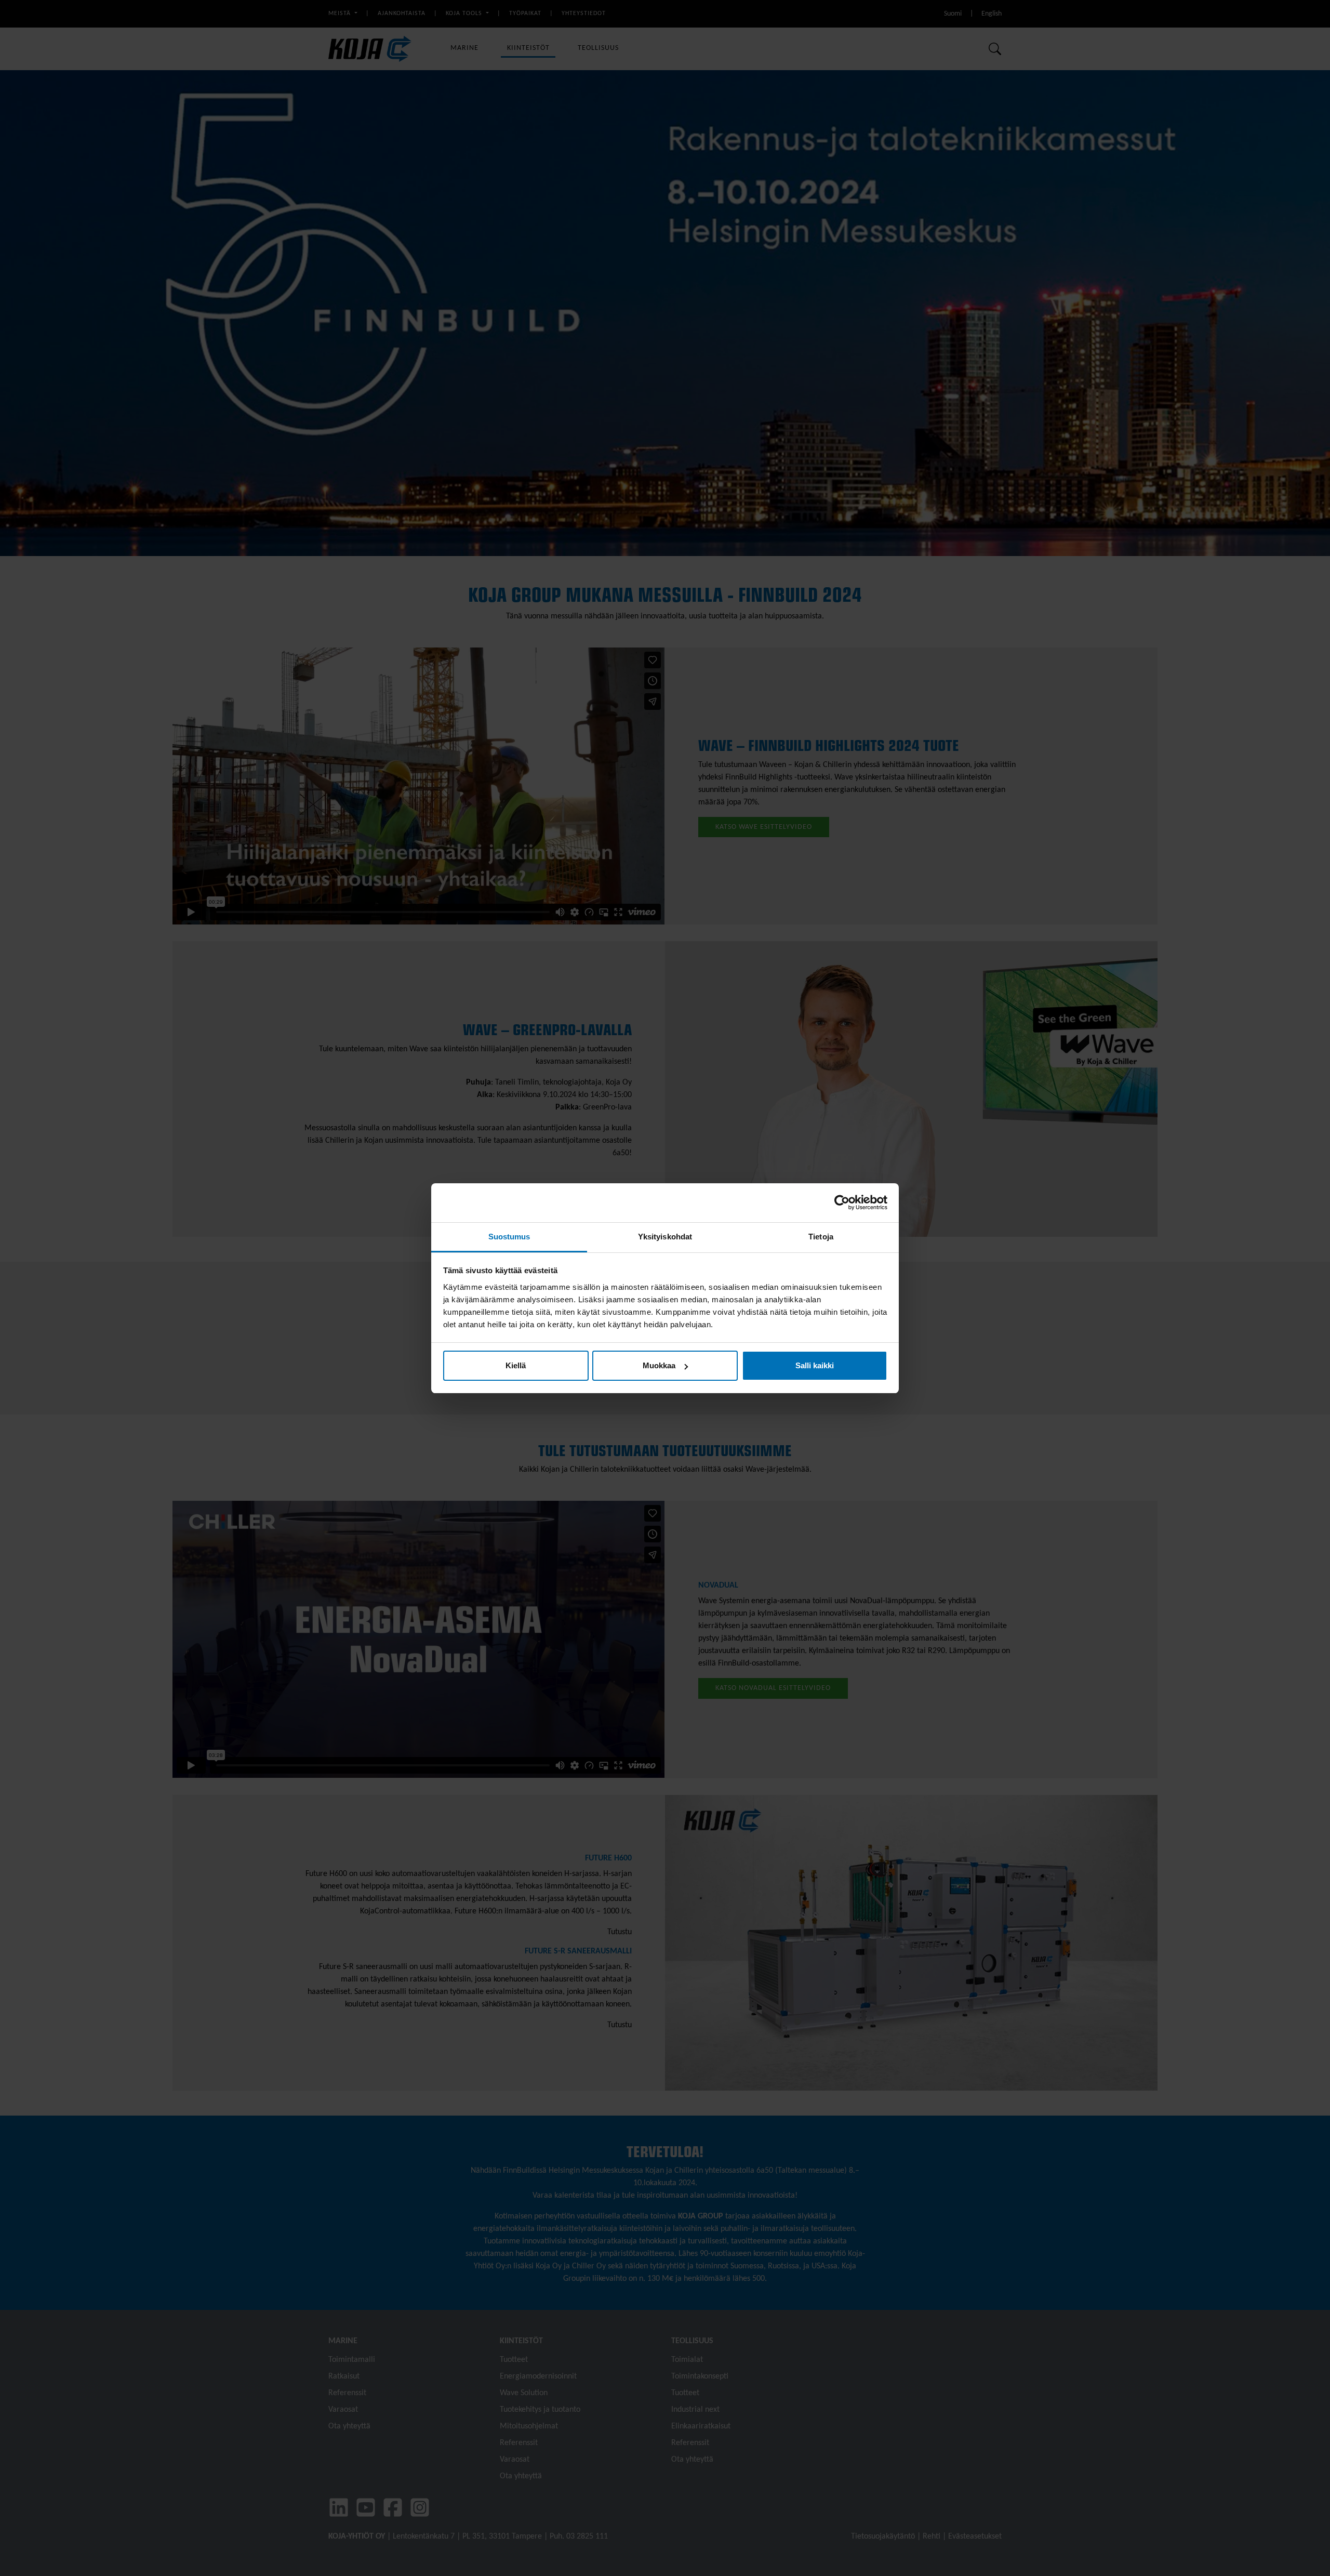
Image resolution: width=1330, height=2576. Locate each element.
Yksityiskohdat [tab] (665, 1237)
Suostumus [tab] (509, 1237)
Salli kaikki (815, 1365)
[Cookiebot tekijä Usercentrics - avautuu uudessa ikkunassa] (842, 1203)
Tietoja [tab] (821, 1237)
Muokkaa (659, 1365)
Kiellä (516, 1365)
